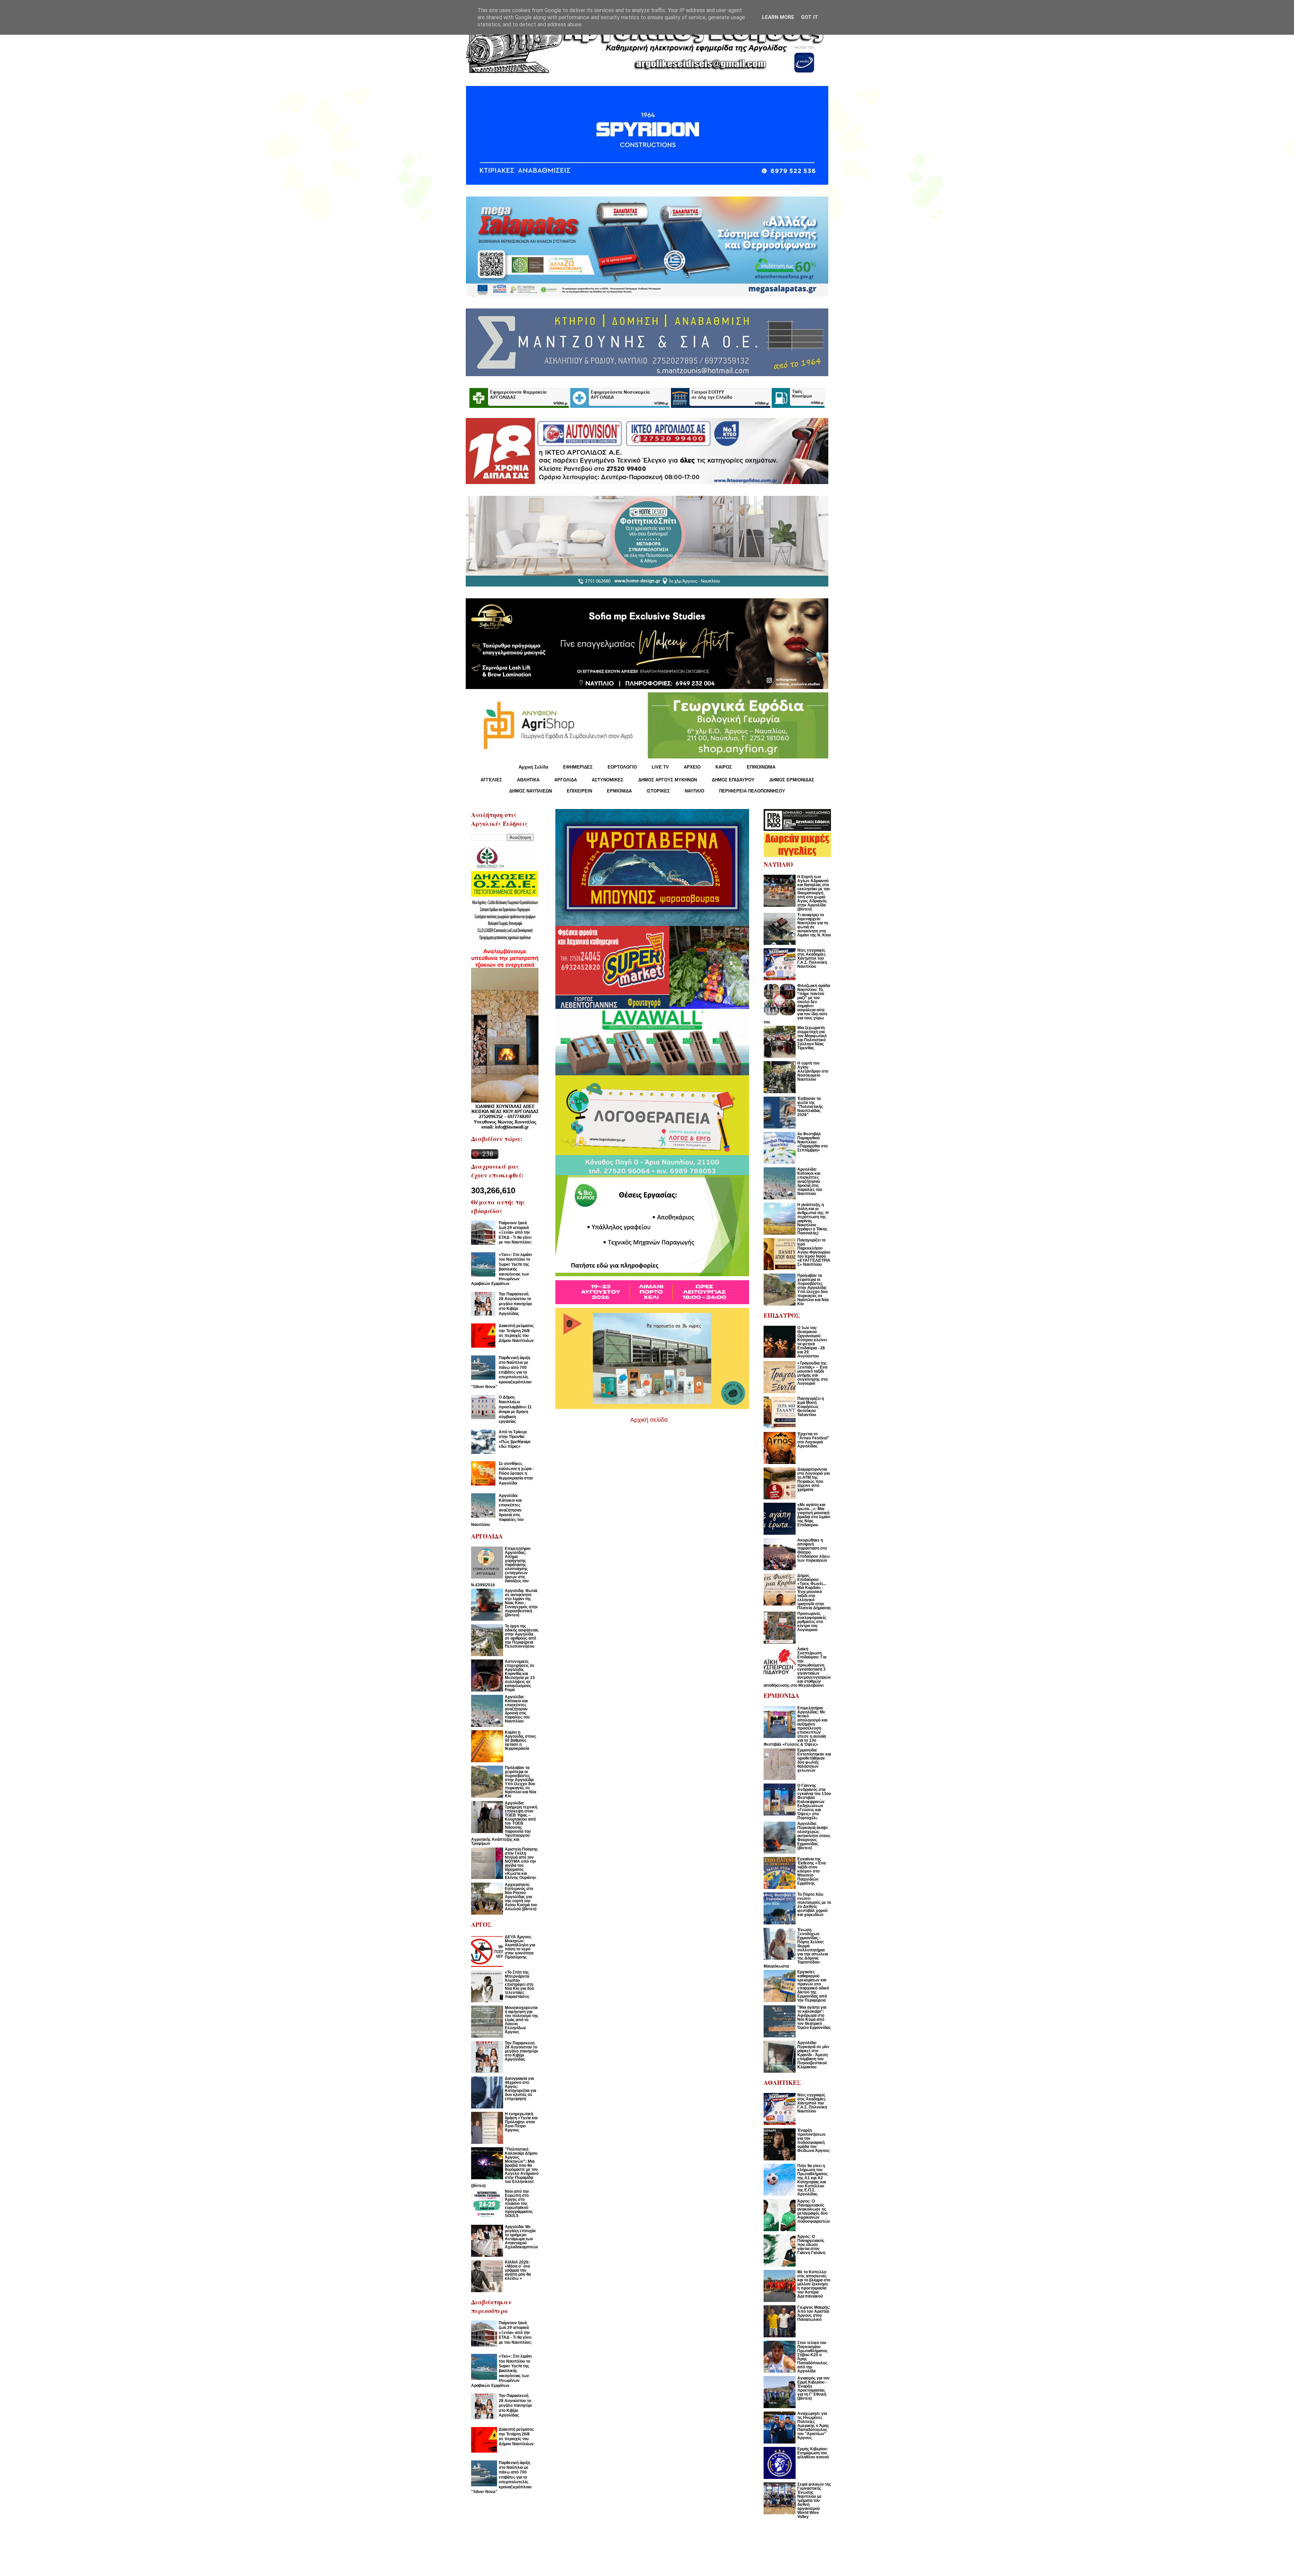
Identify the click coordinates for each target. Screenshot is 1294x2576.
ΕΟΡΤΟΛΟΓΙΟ (622, 767)
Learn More (778, 17)
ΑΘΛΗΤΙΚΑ (528, 780)
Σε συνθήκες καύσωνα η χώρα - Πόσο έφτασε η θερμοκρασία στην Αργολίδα (516, 1473)
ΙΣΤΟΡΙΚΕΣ (658, 791)
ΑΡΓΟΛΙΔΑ (566, 780)
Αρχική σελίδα (649, 1420)
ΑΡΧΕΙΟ (692, 767)
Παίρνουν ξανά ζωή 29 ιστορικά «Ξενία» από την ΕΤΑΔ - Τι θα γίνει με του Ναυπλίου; (515, 1233)
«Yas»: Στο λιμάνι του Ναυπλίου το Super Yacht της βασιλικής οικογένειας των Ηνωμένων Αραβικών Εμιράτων (501, 1269)
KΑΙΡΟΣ (724, 767)
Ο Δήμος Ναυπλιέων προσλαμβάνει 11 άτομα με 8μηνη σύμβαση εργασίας (515, 1409)
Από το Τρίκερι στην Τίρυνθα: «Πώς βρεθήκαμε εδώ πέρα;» (515, 1439)
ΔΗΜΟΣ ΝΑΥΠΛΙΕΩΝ (531, 791)
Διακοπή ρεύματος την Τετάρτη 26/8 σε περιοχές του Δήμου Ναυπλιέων (516, 1333)
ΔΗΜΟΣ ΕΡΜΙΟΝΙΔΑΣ (792, 780)
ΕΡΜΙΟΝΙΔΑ (619, 791)
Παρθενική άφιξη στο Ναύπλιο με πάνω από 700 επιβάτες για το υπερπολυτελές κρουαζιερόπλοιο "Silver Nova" (501, 1372)
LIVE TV (660, 767)
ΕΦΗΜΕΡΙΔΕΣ (578, 767)
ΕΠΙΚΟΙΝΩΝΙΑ (761, 767)
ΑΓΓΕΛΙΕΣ (491, 780)
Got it (810, 17)
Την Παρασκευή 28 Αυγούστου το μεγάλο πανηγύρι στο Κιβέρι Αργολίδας (515, 1304)
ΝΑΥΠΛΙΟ (695, 791)
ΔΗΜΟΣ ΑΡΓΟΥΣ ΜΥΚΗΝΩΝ (668, 780)
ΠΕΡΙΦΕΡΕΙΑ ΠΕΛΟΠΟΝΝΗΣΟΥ (752, 791)
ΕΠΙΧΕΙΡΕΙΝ (579, 791)
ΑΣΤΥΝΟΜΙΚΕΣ (608, 780)
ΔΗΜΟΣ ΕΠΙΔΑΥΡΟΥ (733, 780)
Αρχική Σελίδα (533, 767)
